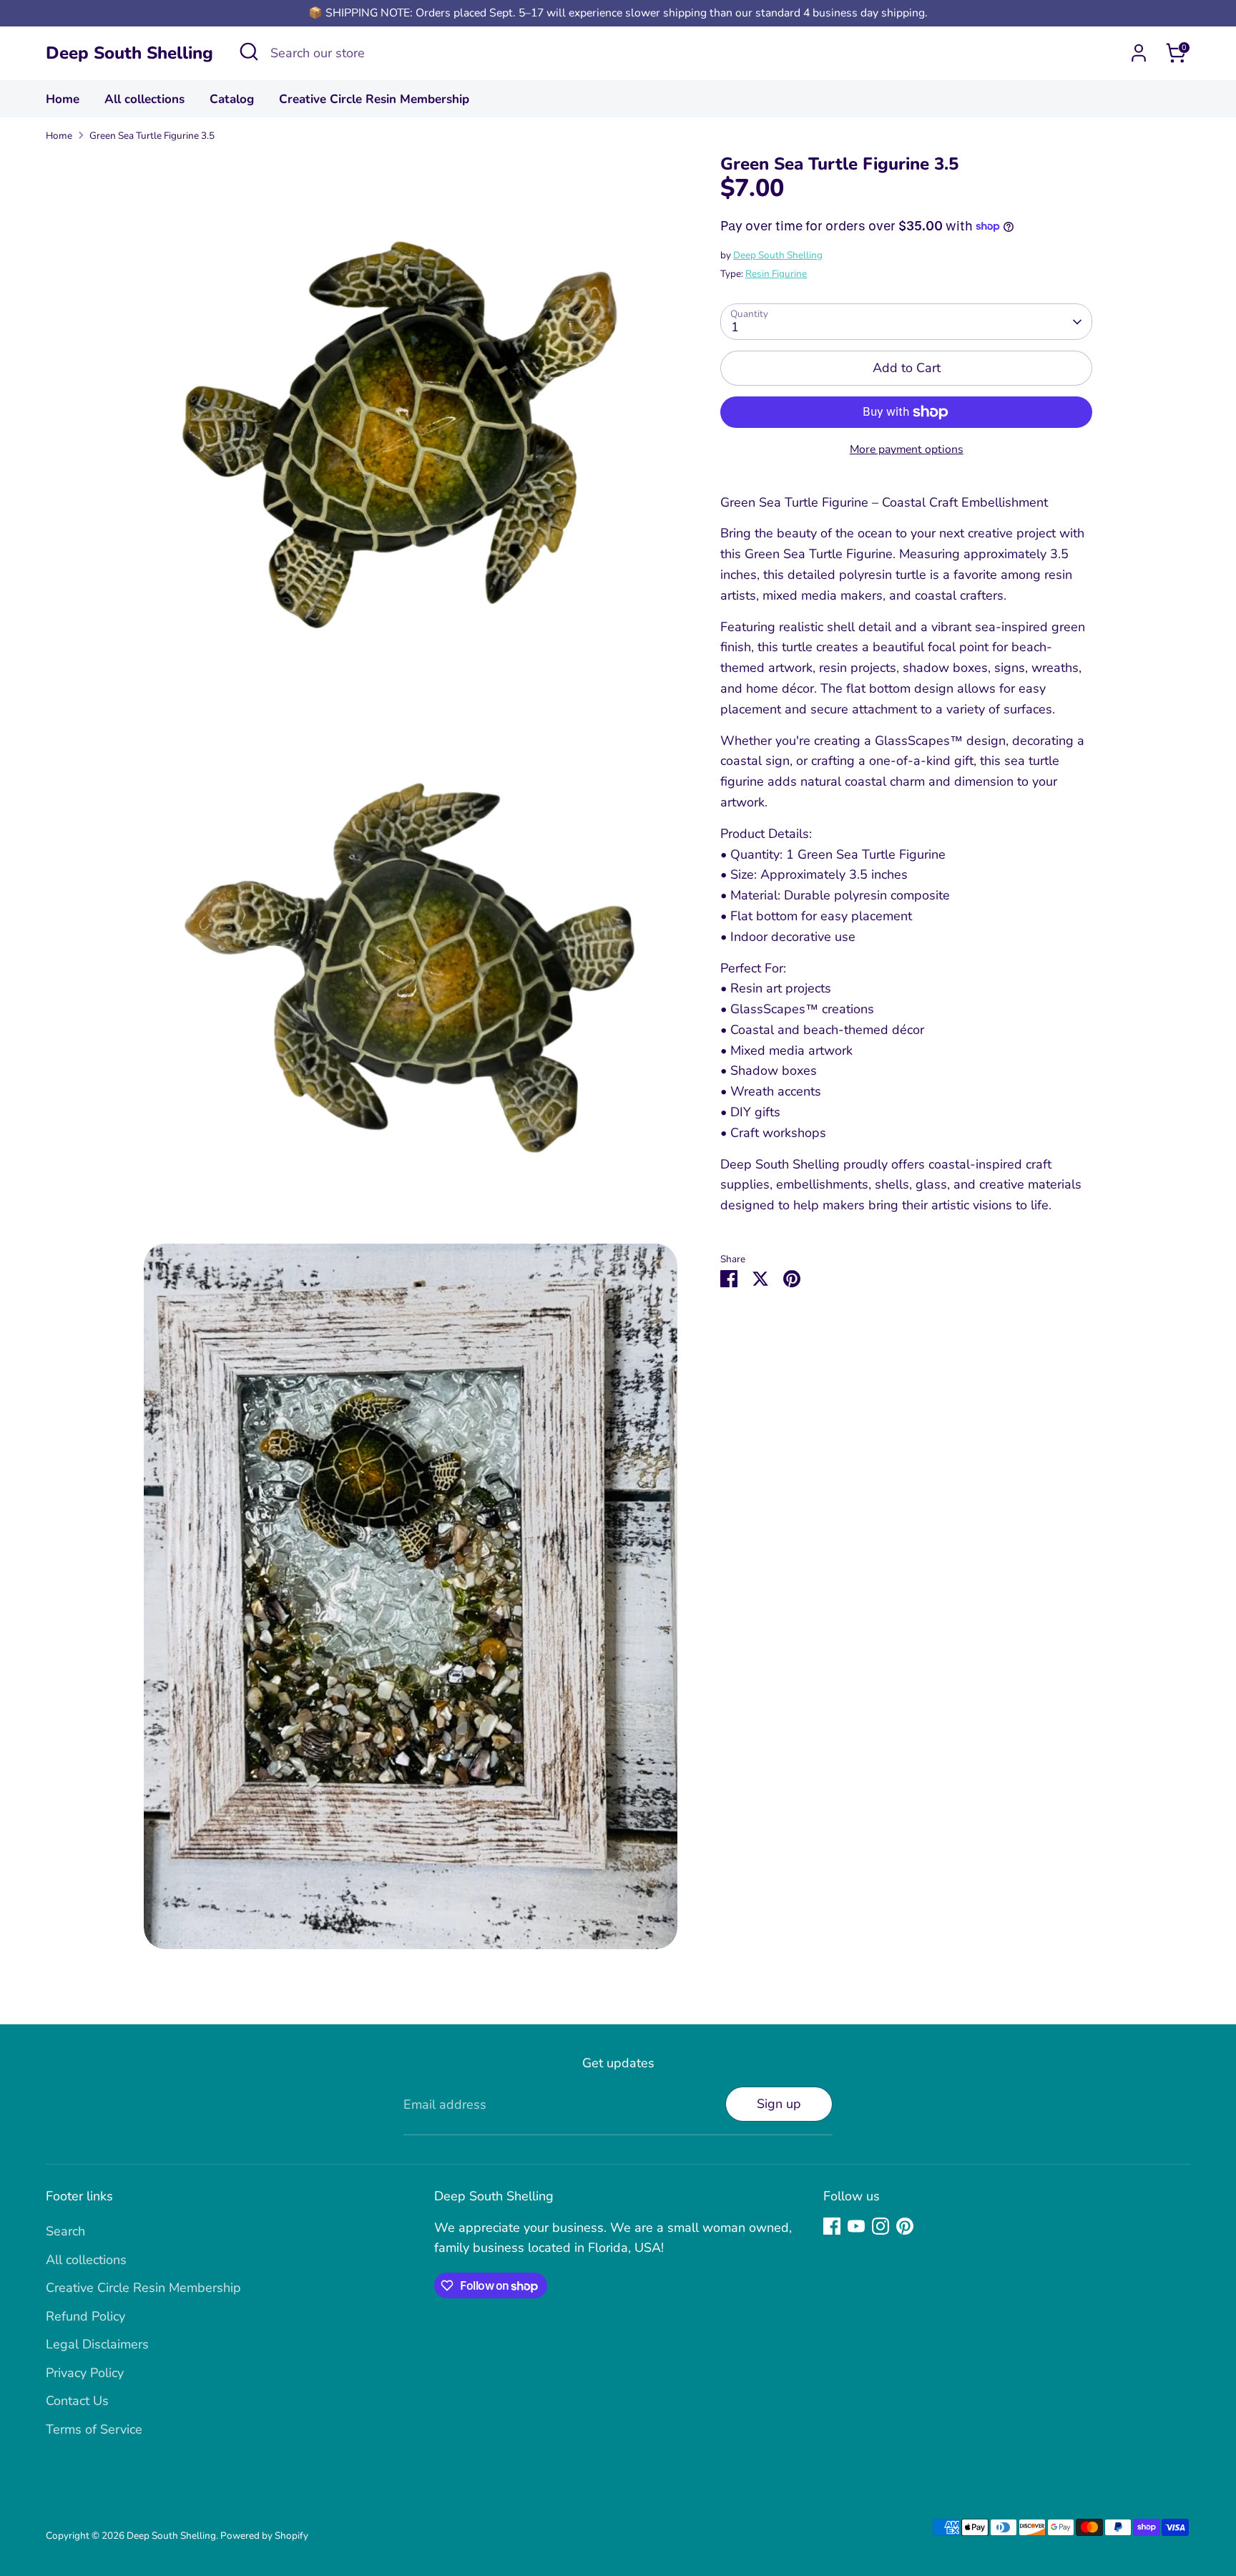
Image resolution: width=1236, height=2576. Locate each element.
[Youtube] (856, 2226)
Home (63, 99)
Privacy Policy (85, 2373)
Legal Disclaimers (97, 2344)
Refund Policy (85, 2316)
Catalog (232, 99)
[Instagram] (881, 2226)
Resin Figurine (776, 274)
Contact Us (77, 2401)
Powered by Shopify (264, 2536)
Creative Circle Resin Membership (374, 99)
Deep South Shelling (129, 53)
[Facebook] (832, 2226)
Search (65, 2231)
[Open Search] (249, 52)
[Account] (1139, 53)
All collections (144, 99)
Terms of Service (94, 2429)
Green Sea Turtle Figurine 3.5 (152, 136)
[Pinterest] (905, 2226)
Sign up (779, 2104)
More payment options (907, 449)
